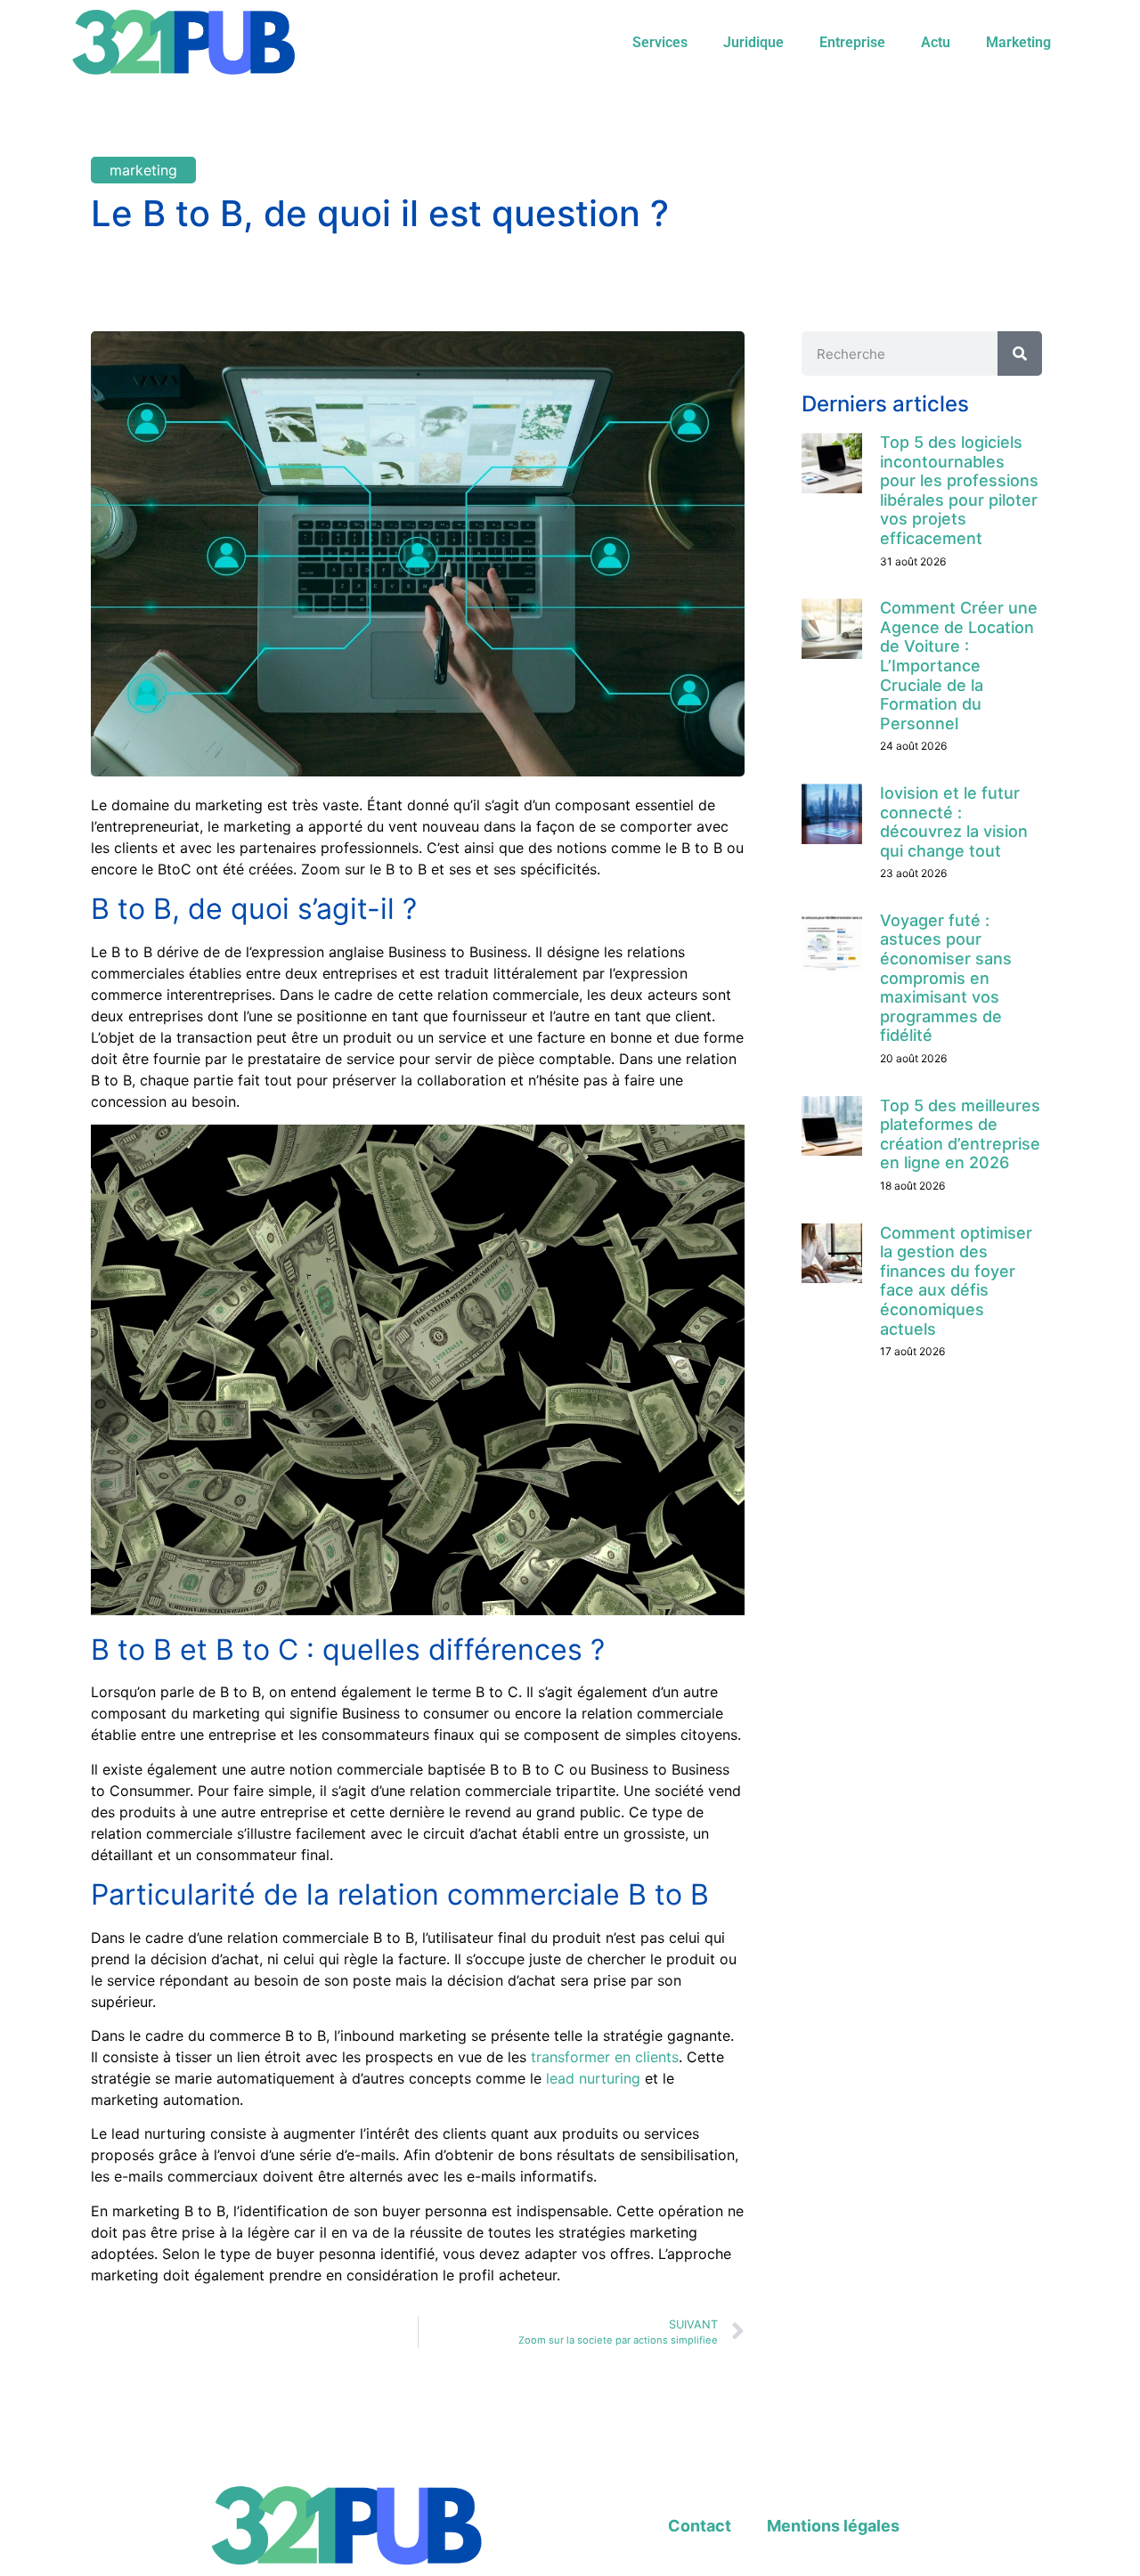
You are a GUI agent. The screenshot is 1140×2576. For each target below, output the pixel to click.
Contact (700, 2526)
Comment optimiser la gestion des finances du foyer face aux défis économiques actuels (956, 1281)
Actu (936, 42)
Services (660, 42)
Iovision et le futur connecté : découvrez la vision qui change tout (954, 822)
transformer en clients (605, 2057)
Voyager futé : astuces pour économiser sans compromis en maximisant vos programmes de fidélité (946, 978)
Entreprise (852, 42)
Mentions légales (833, 2526)
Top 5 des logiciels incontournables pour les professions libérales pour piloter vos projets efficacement (959, 490)
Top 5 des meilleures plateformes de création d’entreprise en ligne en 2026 (960, 1134)
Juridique (753, 42)
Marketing (1018, 42)
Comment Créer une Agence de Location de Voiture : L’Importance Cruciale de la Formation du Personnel (959, 666)
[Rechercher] (1020, 353)
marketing (143, 170)
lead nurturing (593, 2078)
